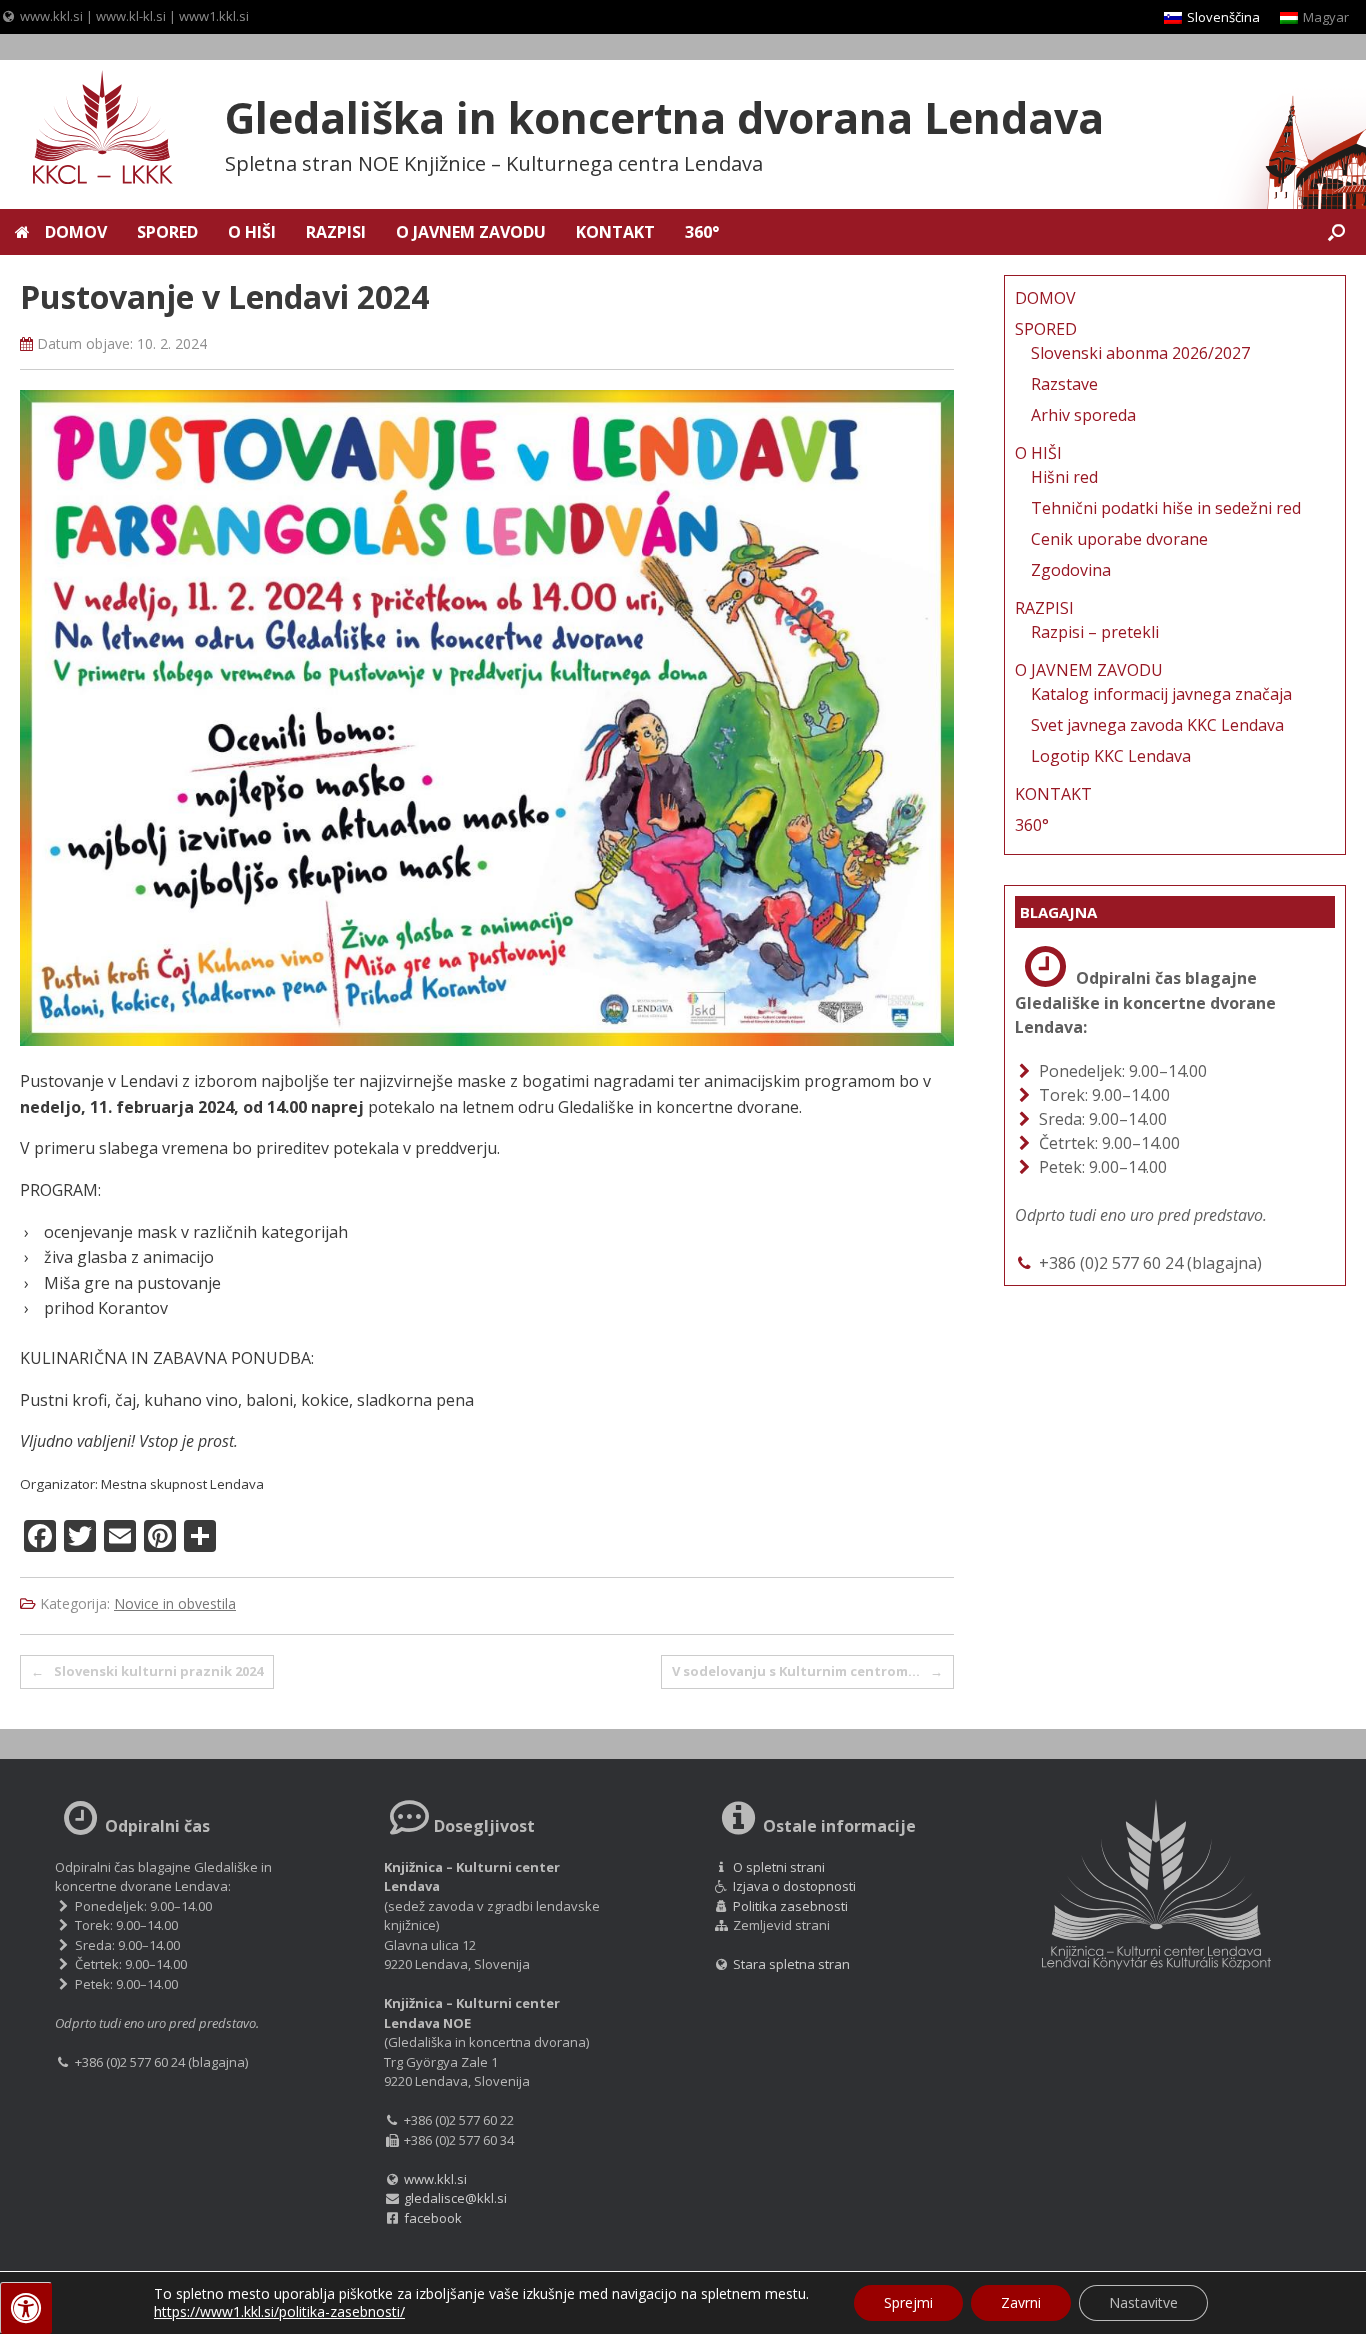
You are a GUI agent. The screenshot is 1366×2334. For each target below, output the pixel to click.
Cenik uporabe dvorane (1119, 539)
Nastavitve (1143, 2302)
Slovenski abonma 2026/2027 (1140, 353)
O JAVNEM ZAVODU (471, 232)
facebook (433, 2218)
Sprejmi (908, 2302)
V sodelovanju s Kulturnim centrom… (807, 1671)
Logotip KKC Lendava (1111, 756)
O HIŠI (252, 232)
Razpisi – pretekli (1095, 632)
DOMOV (76, 232)
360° (702, 232)
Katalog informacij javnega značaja (1161, 694)
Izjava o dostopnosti (794, 1886)
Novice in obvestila (175, 1603)
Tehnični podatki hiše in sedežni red (1166, 508)
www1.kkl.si (214, 16)
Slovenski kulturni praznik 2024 (147, 1671)
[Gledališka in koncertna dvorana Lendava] (90, 130)
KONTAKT (615, 232)
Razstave (1064, 384)
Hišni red (1064, 477)
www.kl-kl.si (131, 16)
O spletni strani (779, 1867)
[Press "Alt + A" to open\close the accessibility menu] (26, 2308)
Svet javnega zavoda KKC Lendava (1157, 725)
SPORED (167, 232)
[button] (1336, 232)
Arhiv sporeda (1083, 415)
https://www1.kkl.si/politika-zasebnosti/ (279, 2311)
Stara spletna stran (790, 1964)
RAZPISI (336, 232)
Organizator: (59, 1484)
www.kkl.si (51, 16)
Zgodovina (1071, 570)
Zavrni (1021, 2302)
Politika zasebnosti (790, 1906)
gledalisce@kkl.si (455, 2198)
